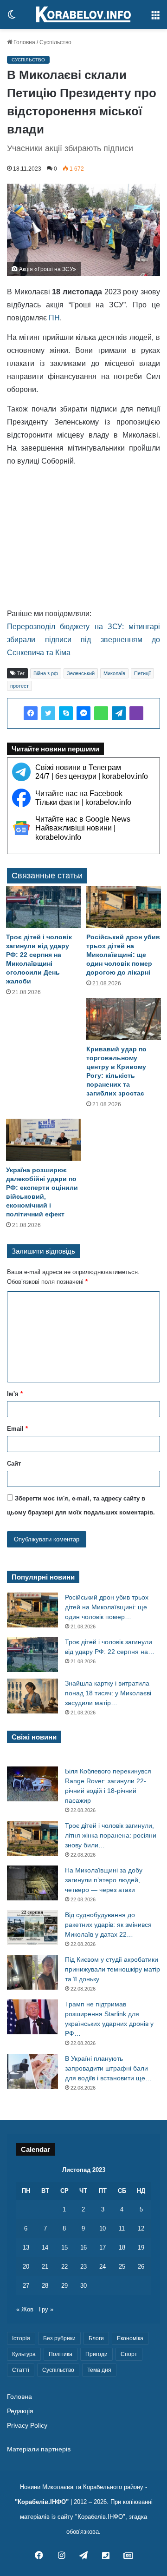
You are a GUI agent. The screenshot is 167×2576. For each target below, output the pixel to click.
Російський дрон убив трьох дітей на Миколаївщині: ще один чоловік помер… (107, 1607)
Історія (21, 2338)
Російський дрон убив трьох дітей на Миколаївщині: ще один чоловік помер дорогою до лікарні (123, 955)
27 (26, 2286)
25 (122, 2267)
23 (83, 2267)
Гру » (46, 2309)
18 (122, 2247)
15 (64, 2247)
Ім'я (15, 1394)
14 (45, 2247)
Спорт (129, 2354)
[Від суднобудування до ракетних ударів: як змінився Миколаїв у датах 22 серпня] (32, 1928)
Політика (61, 2354)
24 (103, 2267)
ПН (54, 318)
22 (64, 2267)
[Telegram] (119, 713)
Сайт (14, 1464)
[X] (48, 713)
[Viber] (136, 713)
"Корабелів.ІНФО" (42, 2502)
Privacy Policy (27, 2426)
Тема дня (99, 2370)
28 (45, 2286)
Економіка (130, 2338)
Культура (24, 2354)
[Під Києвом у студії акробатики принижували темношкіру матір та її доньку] (32, 1972)
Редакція (20, 2411)
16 (83, 2247)
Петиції (142, 673)
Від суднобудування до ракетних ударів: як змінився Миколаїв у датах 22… (108, 1925)
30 (83, 2286)
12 (141, 2228)
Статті (21, 2370)
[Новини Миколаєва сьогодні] (83, 14)
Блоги (96, 2338)
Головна (24, 42)
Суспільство (55, 42)
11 (122, 2228)
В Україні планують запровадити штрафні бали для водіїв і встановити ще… (108, 2068)
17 (103, 2247)
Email (17, 1429)
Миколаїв (114, 673)
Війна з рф (46, 673)
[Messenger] (83, 713)
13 (26, 2247)
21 (45, 2267)
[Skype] (66, 713)
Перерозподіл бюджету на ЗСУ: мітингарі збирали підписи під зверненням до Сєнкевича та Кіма (83, 640)
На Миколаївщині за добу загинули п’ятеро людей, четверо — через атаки (104, 1880)
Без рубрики (59, 2338)
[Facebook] (31, 713)
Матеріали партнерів (39, 2449)
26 (141, 2267)
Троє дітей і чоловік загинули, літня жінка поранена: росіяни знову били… (111, 1835)
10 (103, 2228)
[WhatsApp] (101, 713)
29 (64, 2286)
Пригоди (96, 2354)
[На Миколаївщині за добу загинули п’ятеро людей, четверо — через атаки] (32, 1883)
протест (19, 686)
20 (26, 2267)
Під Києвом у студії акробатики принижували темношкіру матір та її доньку (112, 1969)
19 (141, 2247)
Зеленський (81, 673)
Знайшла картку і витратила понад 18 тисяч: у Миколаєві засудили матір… (108, 1693)
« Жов (25, 2309)
